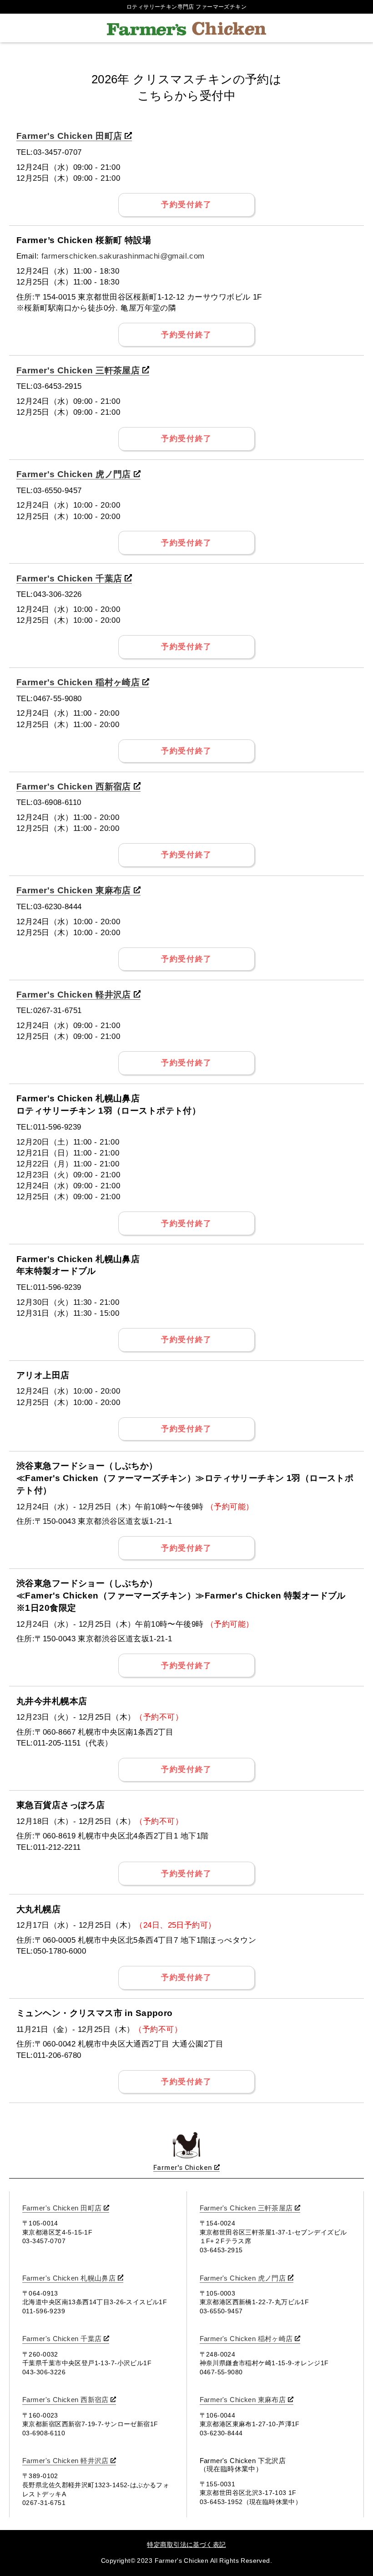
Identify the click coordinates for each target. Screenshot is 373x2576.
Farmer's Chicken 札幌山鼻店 (69, 2278)
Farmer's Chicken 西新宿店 (74, 787)
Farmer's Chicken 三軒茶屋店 (78, 370)
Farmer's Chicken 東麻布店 (74, 890)
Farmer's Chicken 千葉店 (69, 578)
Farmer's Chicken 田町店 (69, 136)
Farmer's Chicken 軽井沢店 (74, 995)
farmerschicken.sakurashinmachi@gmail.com (123, 256)
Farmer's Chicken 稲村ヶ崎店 (78, 682)
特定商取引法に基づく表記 (186, 2545)
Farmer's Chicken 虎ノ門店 (74, 474)
